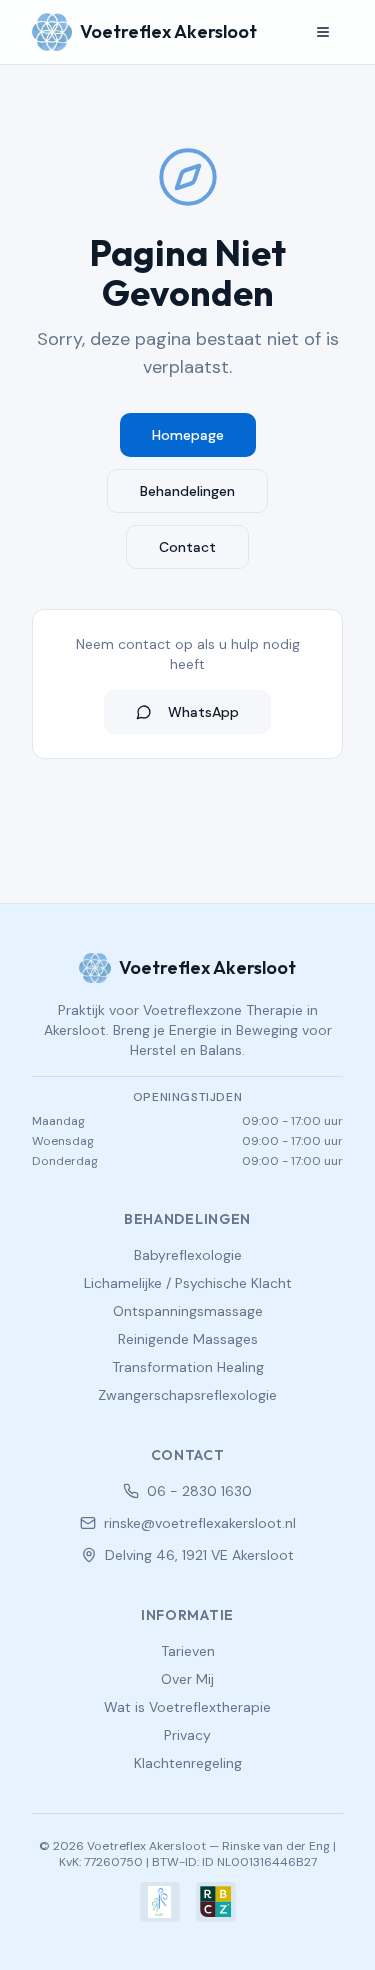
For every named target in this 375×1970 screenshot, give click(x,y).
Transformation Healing (188, 1367)
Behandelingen (187, 491)
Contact (187, 547)
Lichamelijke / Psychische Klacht (188, 1283)
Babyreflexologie (188, 1255)
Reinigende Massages (188, 1339)
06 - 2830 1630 (199, 1491)
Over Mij (187, 1679)
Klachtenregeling (188, 1763)
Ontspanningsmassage (188, 1311)
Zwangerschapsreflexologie (187, 1395)
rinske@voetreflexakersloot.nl (200, 1523)
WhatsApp (203, 712)
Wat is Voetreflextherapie (187, 1707)
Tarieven (188, 1651)
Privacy (187, 1735)
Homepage (188, 435)
